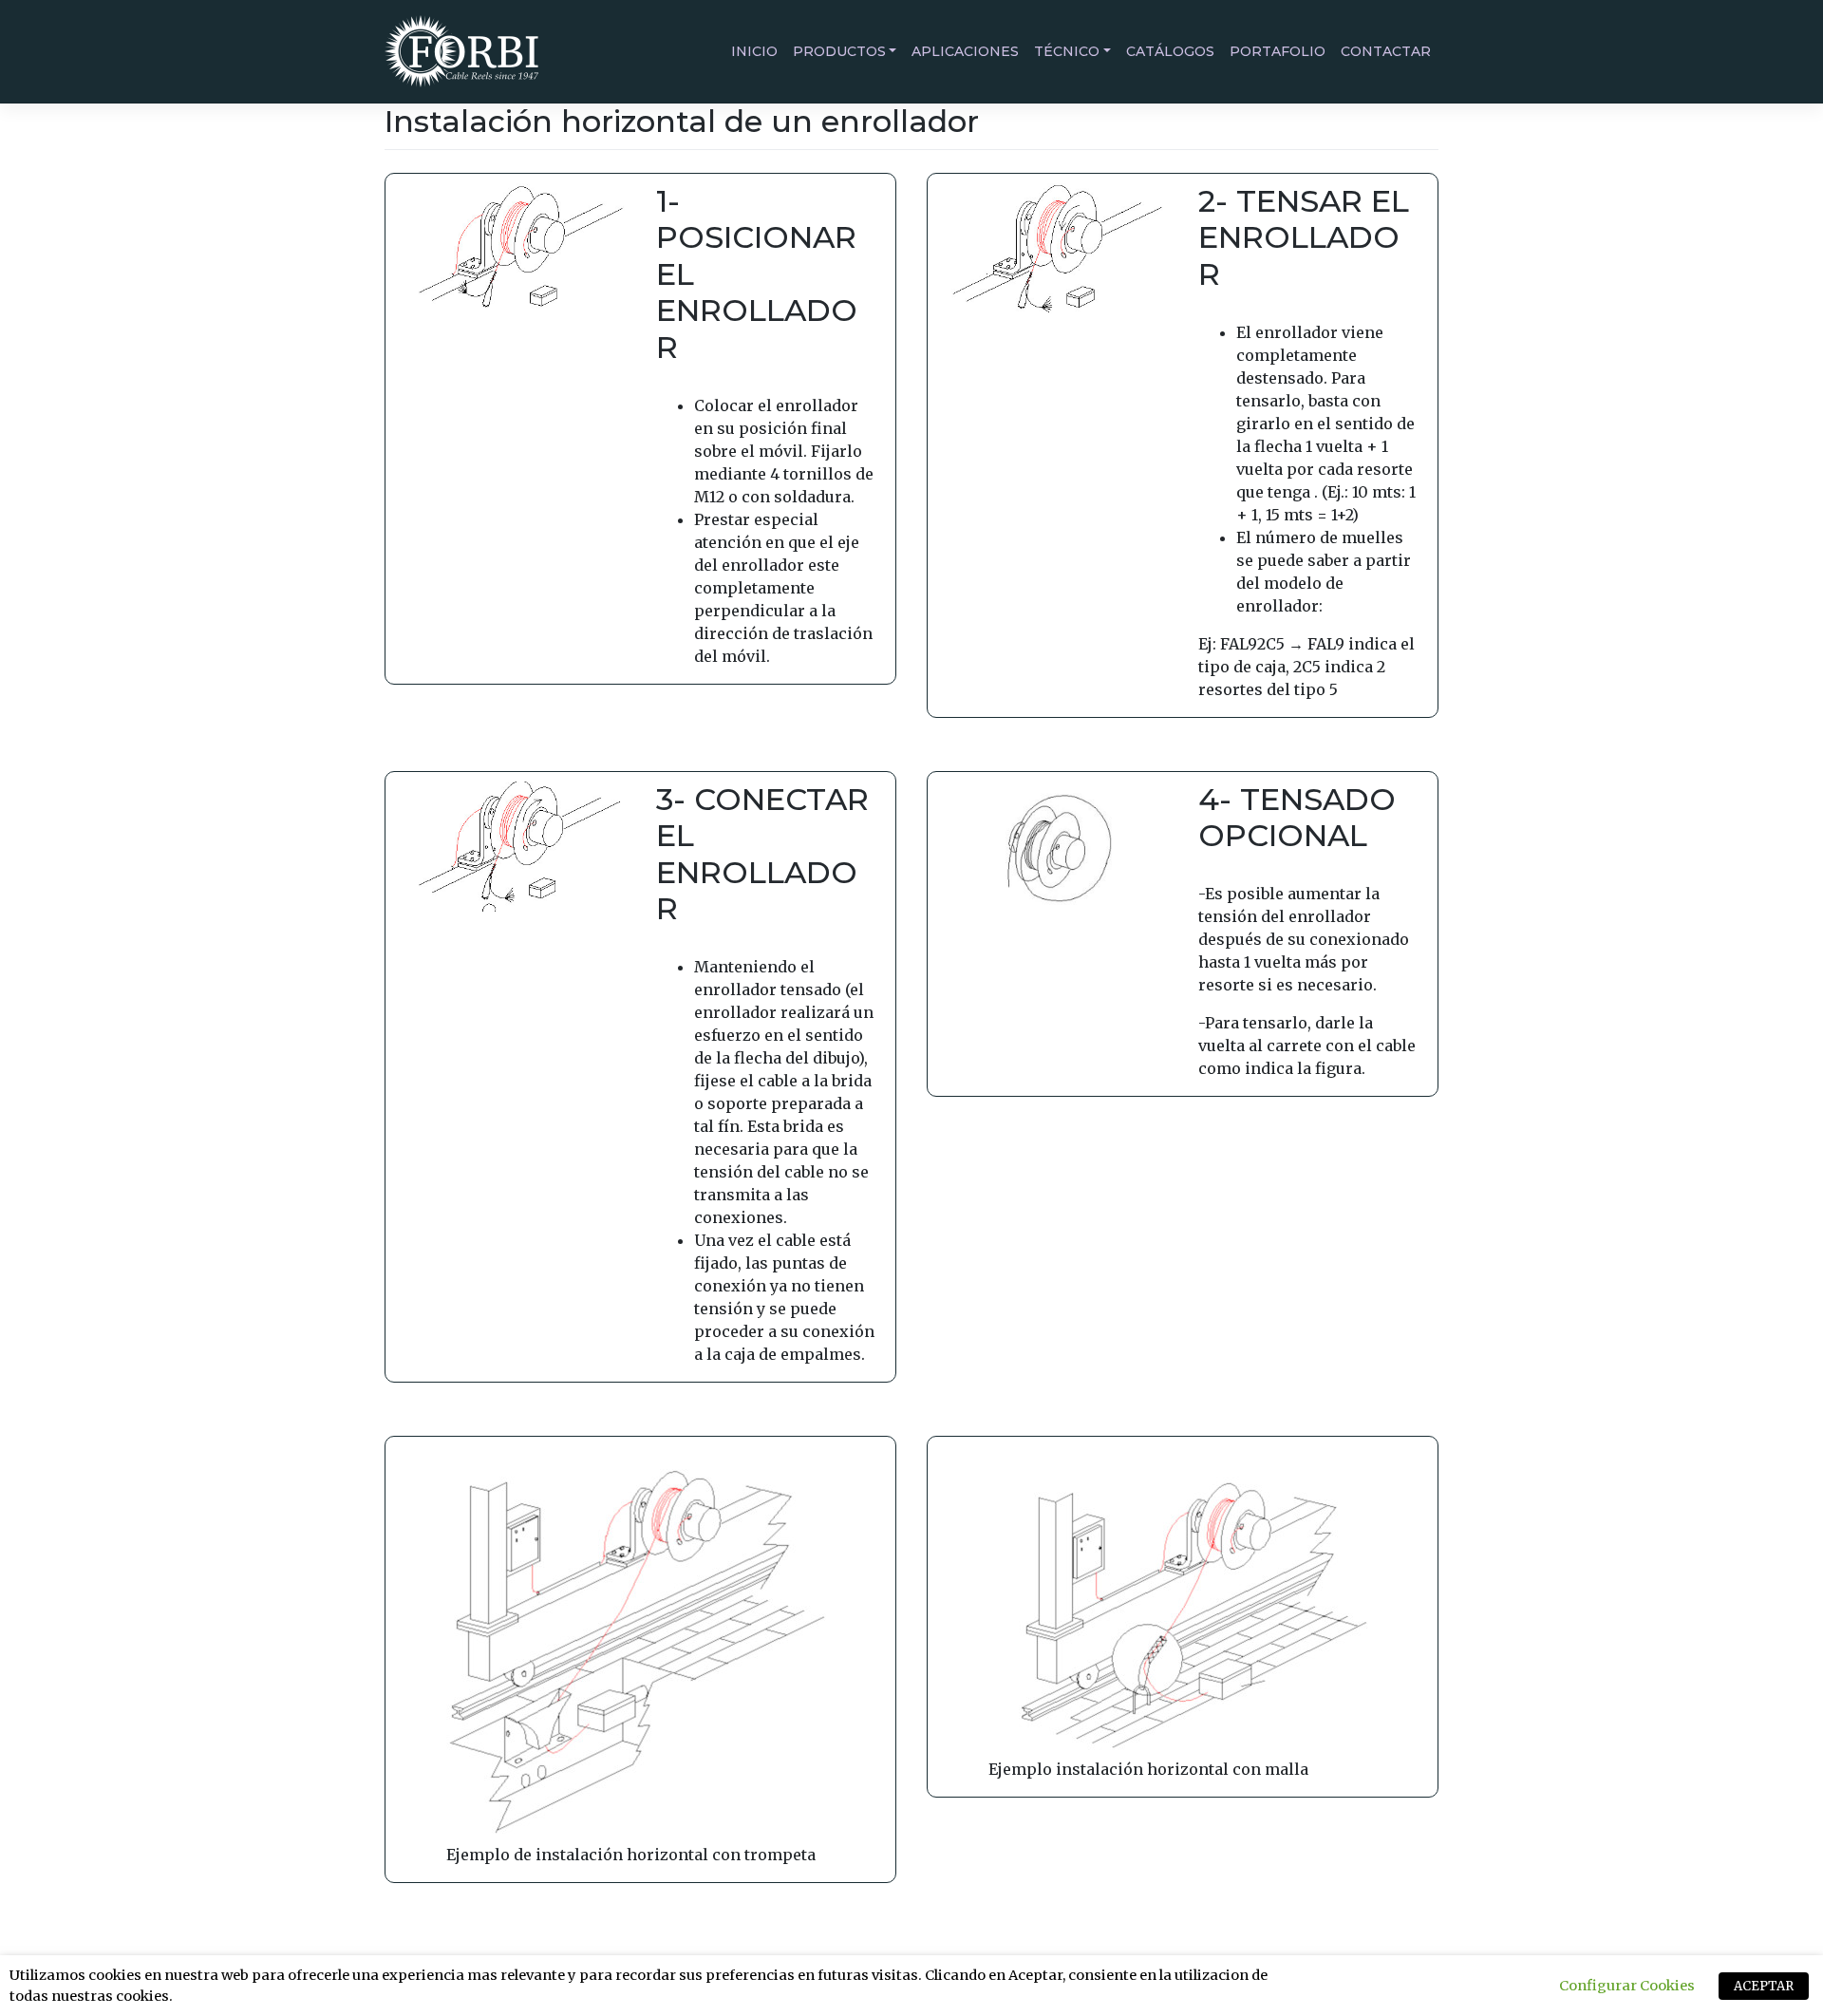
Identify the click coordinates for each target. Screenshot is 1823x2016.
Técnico (1067, 51)
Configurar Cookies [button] (1627, 1986)
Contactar (1386, 51)
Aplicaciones (965, 51)
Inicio (754, 51)
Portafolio (1278, 51)
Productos (839, 51)
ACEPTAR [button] (1764, 1986)
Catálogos (1170, 51)
